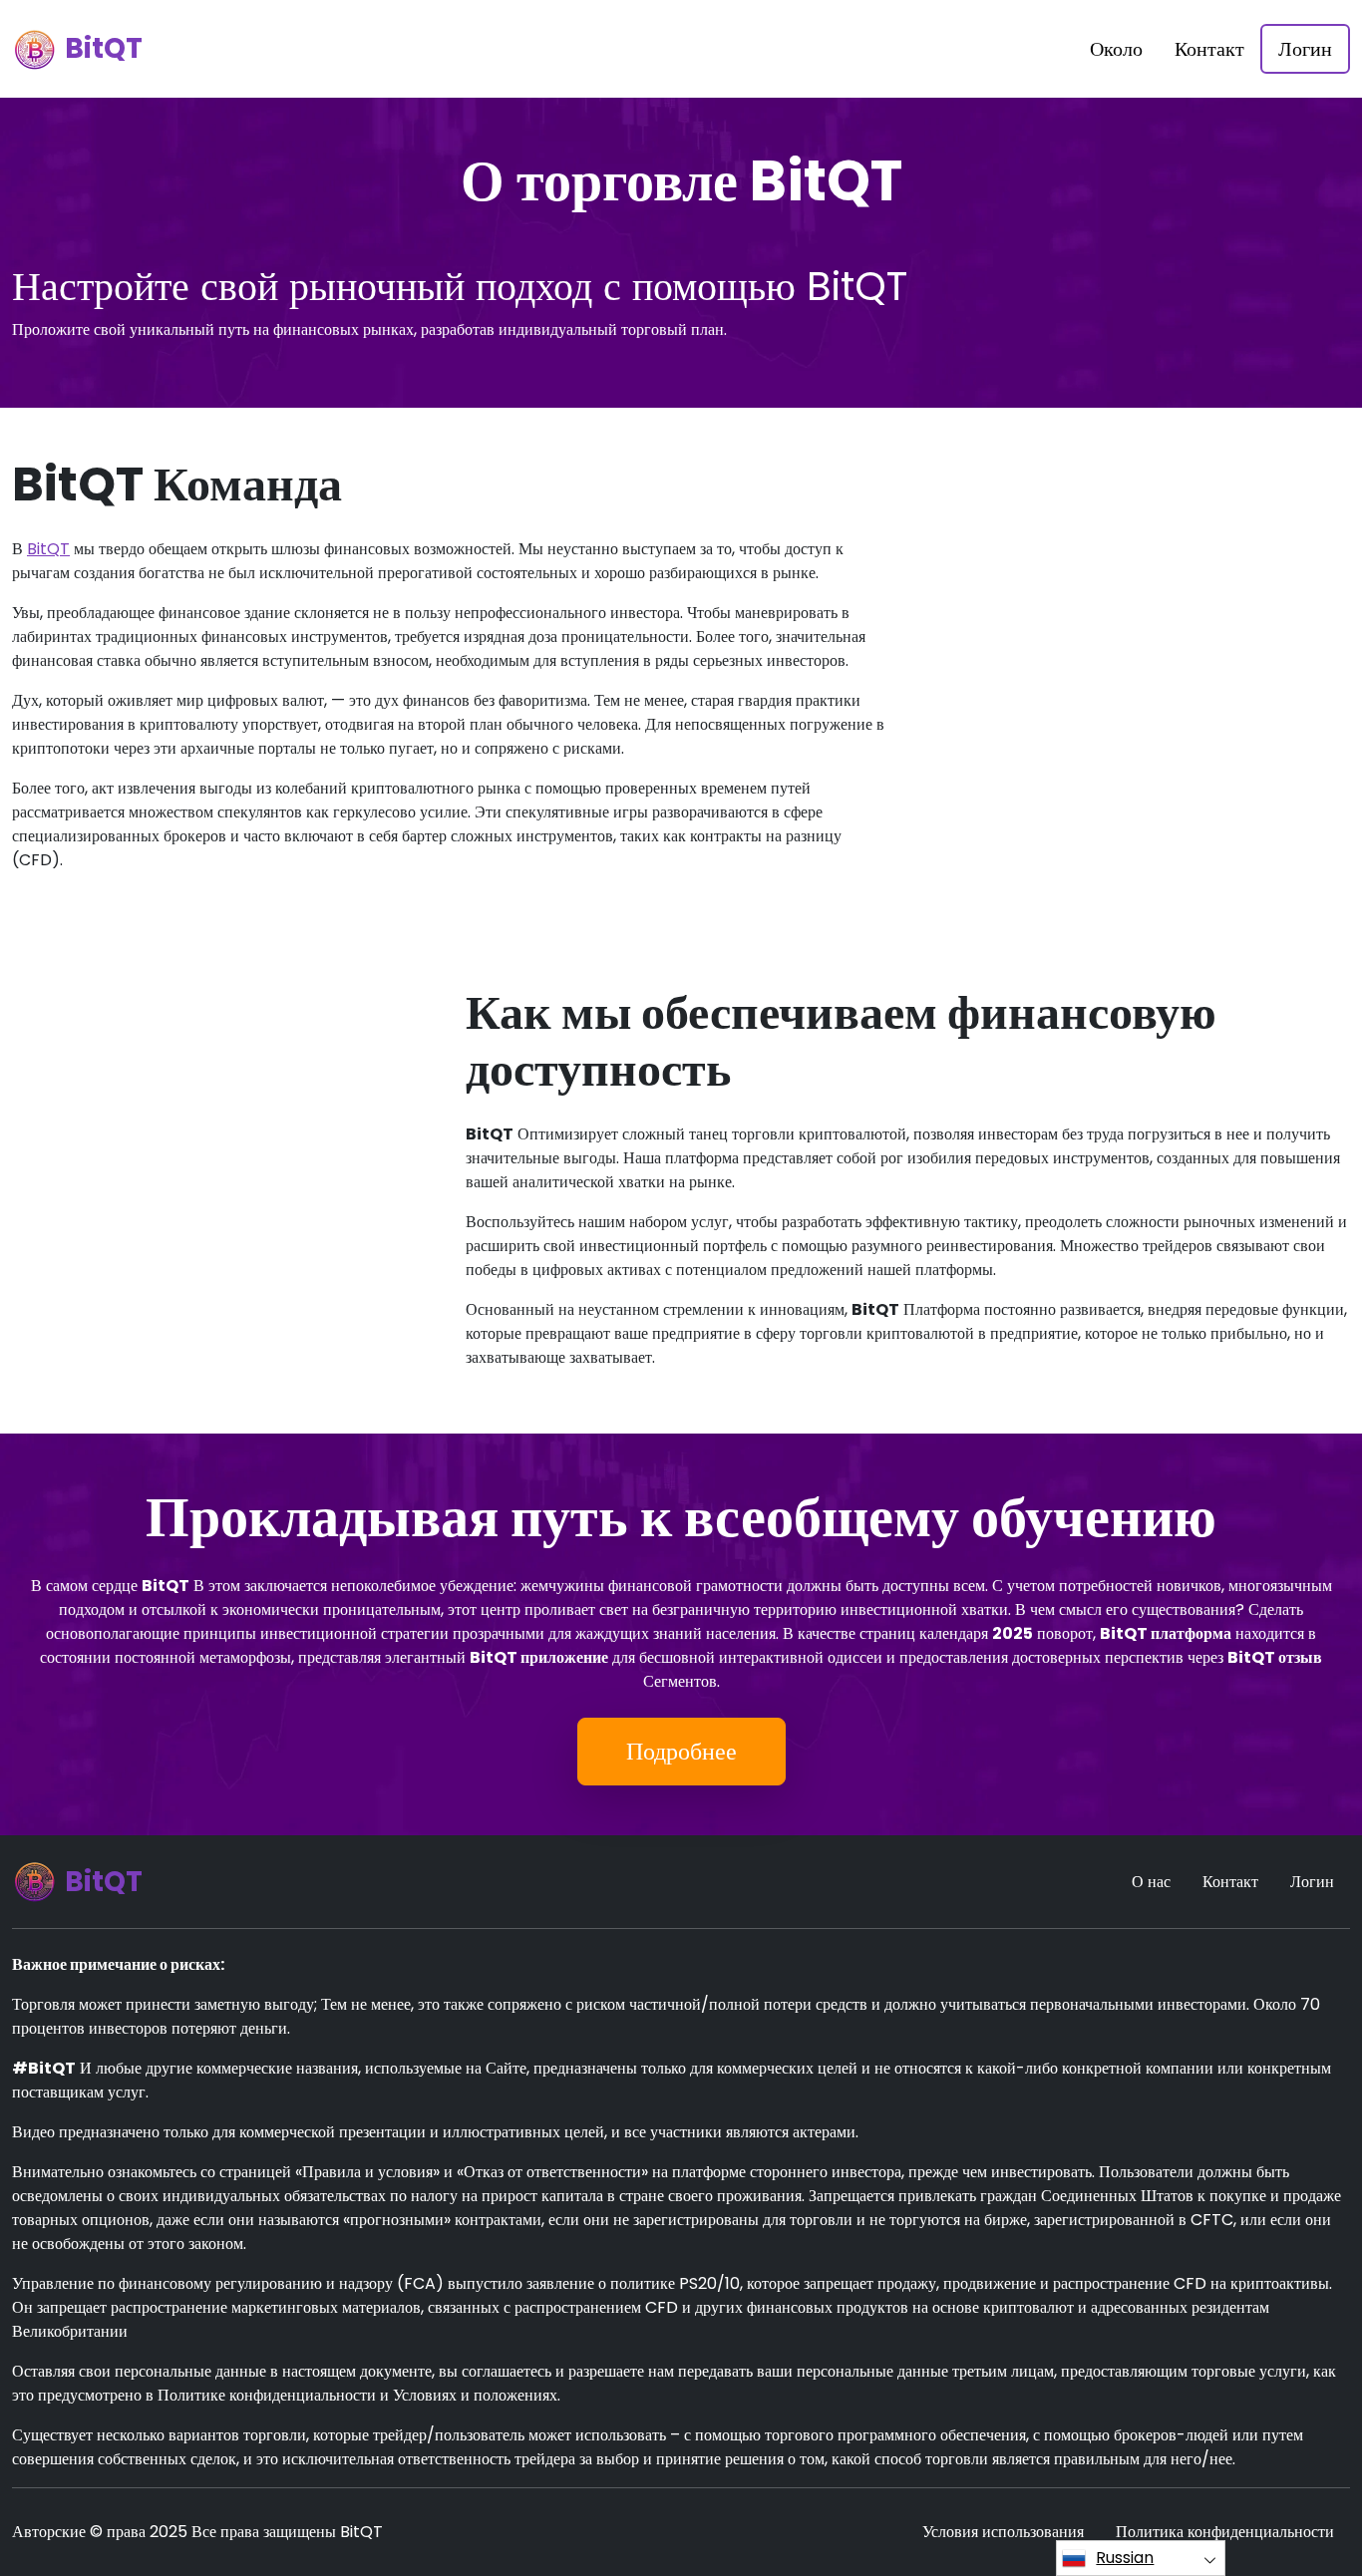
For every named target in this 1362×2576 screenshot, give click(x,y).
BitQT (48, 549)
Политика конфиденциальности (1225, 2532)
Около (1116, 49)
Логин (1305, 49)
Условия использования (1003, 2532)
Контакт (1209, 49)
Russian (1125, 2558)
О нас (1151, 1882)
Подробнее (681, 1751)
